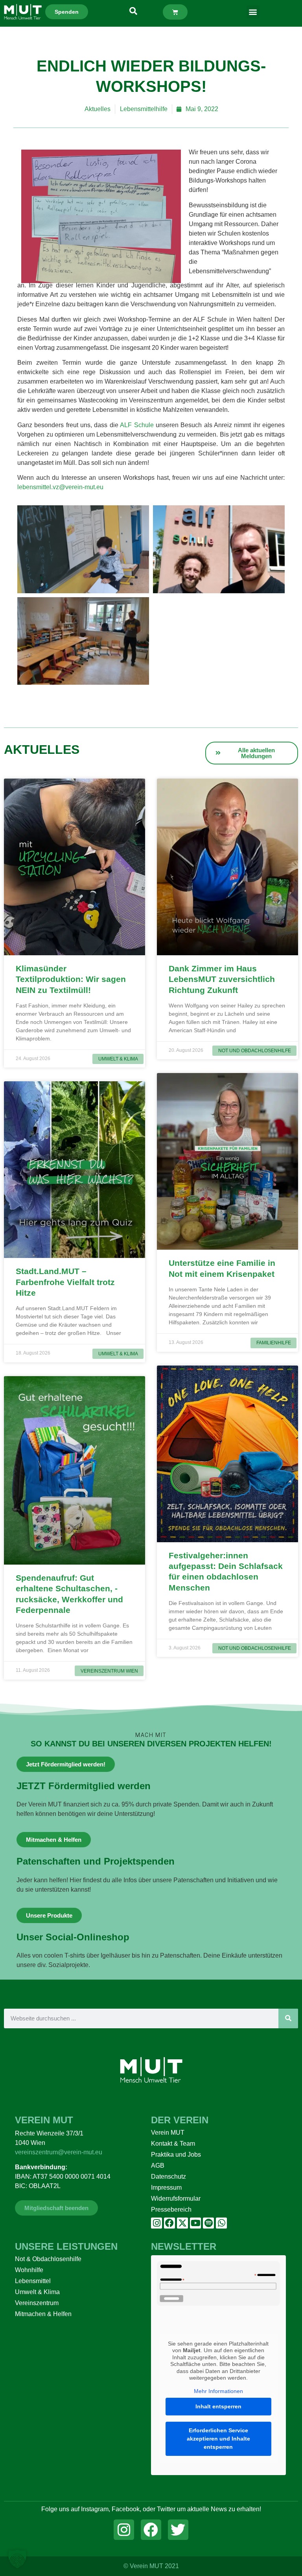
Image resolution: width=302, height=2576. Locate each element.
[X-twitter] (182, 2223)
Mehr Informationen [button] (218, 2391)
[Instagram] (157, 2223)
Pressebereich (171, 2209)
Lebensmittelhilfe (144, 109)
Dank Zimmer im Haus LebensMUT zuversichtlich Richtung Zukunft (222, 979)
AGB (158, 2166)
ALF (127, 425)
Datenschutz (168, 2177)
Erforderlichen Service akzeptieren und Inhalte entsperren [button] (218, 2439)
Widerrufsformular (176, 2198)
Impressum (166, 2187)
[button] (253, 12)
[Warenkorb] (175, 12)
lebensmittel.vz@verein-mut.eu (61, 487)
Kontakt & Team (173, 2144)
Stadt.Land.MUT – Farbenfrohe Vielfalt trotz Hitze (65, 1282)
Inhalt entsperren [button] (218, 2406)
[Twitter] (178, 2530)
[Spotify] (208, 2223)
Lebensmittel (33, 2281)
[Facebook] (169, 2223)
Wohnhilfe (29, 2270)
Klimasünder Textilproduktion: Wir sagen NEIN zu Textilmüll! (71, 979)
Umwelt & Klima (37, 2292)
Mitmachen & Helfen (43, 2314)
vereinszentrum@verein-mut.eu (59, 2152)
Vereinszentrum (37, 2303)
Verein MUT (168, 2133)
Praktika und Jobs (176, 2155)
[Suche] (288, 2018)
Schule (144, 425)
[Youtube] (195, 2223)
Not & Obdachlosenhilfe (48, 2259)
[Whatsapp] (221, 2223)
